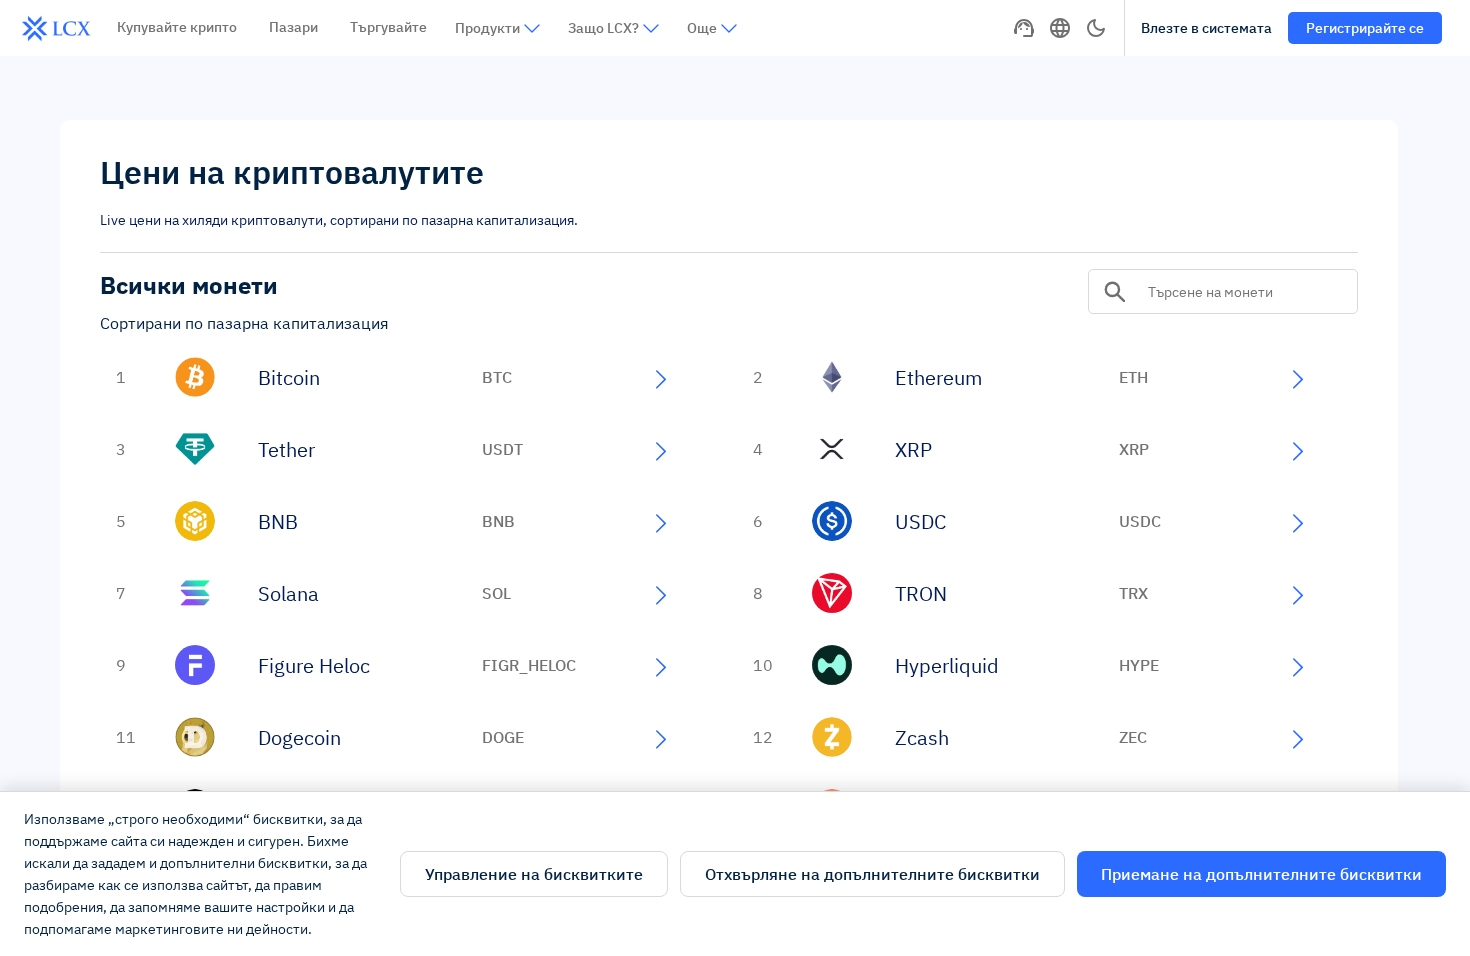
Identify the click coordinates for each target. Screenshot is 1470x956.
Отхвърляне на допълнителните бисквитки (872, 874)
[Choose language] (1060, 28)
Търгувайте (388, 27)
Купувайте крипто (177, 27)
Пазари (293, 27)
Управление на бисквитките (534, 874)
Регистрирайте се (1365, 28)
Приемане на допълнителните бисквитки (1261, 874)
